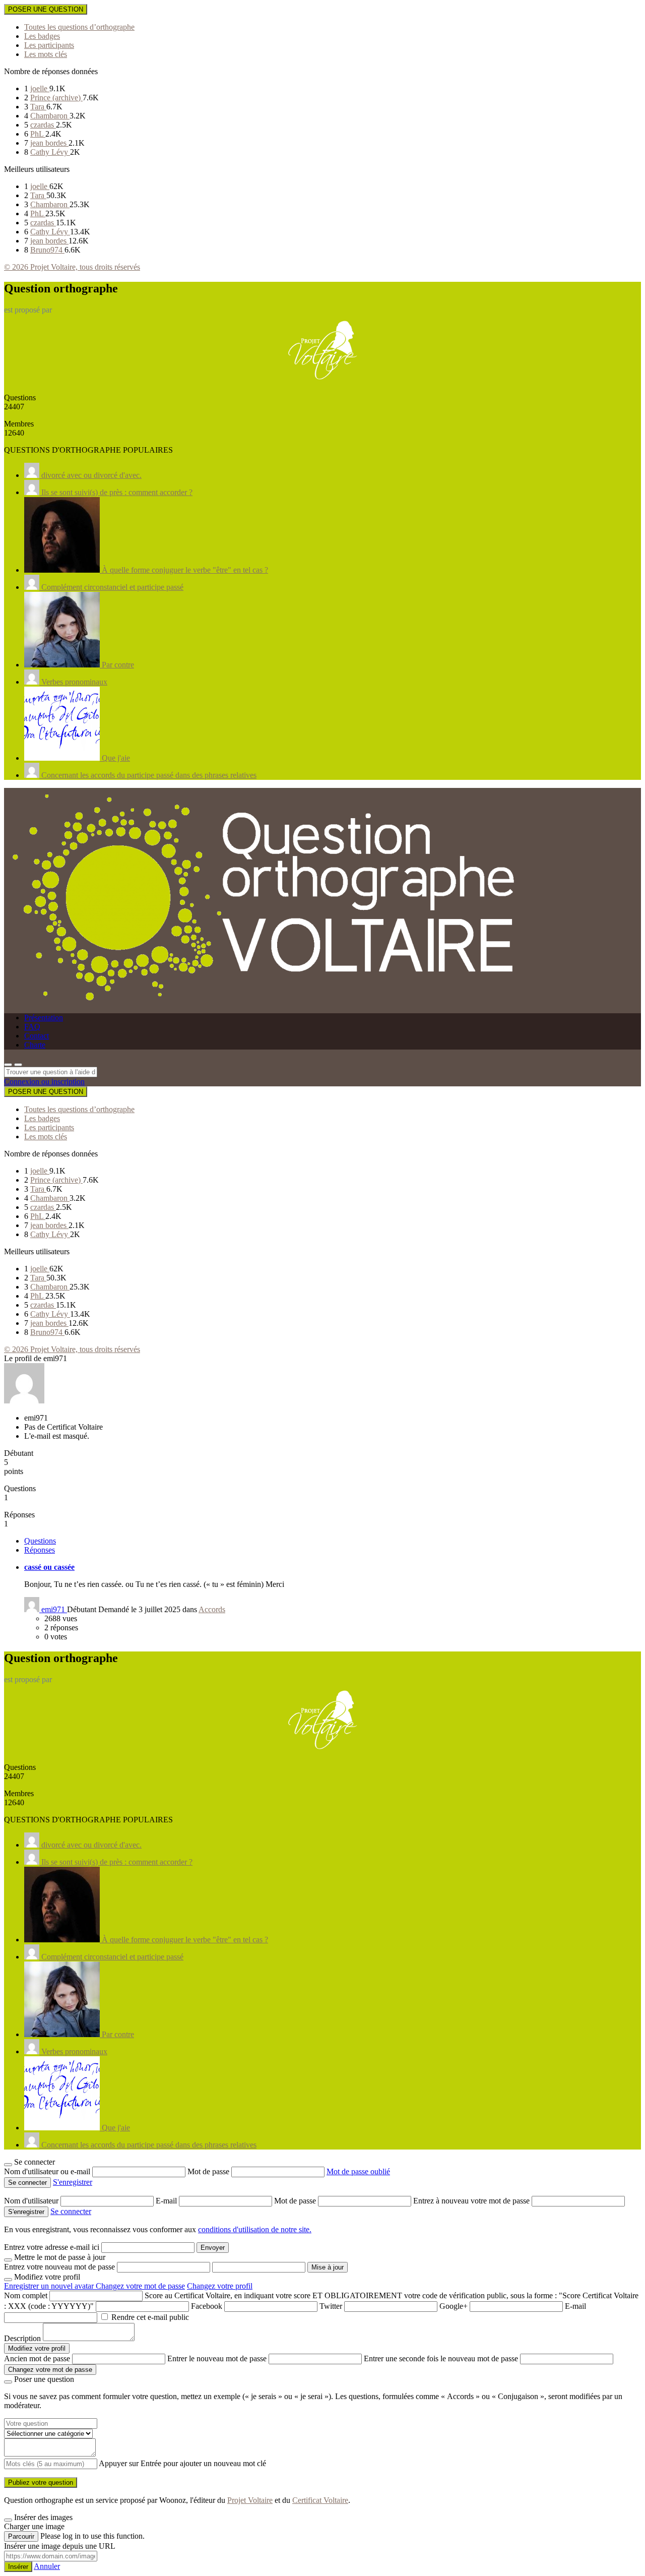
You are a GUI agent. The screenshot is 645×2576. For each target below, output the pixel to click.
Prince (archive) (56, 98)
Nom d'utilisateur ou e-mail (48, 2171)
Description (22, 2338)
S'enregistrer (73, 2182)
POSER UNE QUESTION (46, 9)
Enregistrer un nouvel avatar (50, 2286)
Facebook (207, 2306)
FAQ (32, 1027)
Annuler (47, 2566)
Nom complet (26, 2295)
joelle (40, 88)
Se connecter (71, 2211)
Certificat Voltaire (320, 2500)
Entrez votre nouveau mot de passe (59, 2267)
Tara (38, 107)
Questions (40, 1541)
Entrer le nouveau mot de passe (217, 2358)
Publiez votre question (41, 2482)
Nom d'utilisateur (32, 2201)
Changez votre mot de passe (140, 2286)
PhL (38, 134)
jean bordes (49, 143)
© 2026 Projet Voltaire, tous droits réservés (72, 267)
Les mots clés (46, 54)
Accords (212, 1609)
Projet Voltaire (250, 2500)
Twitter (331, 2306)
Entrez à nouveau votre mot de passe (472, 2201)
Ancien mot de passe (37, 2358)
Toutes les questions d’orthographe (79, 27)
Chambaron (50, 116)
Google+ (454, 2306)
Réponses (40, 1550)
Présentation (44, 1018)
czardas (43, 125)
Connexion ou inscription (44, 1082)
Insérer (18, 2567)
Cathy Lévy (50, 152)
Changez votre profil (220, 2286)
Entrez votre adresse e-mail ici (52, 2247)
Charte (35, 1045)
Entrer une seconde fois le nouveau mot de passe (441, 2358)
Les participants (49, 45)
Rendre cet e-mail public (150, 2317)
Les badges (42, 36)
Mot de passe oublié (358, 2171)
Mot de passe (209, 2171)
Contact (37, 1036)
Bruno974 (47, 250)
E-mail (167, 2201)
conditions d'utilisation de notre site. (255, 2229)
